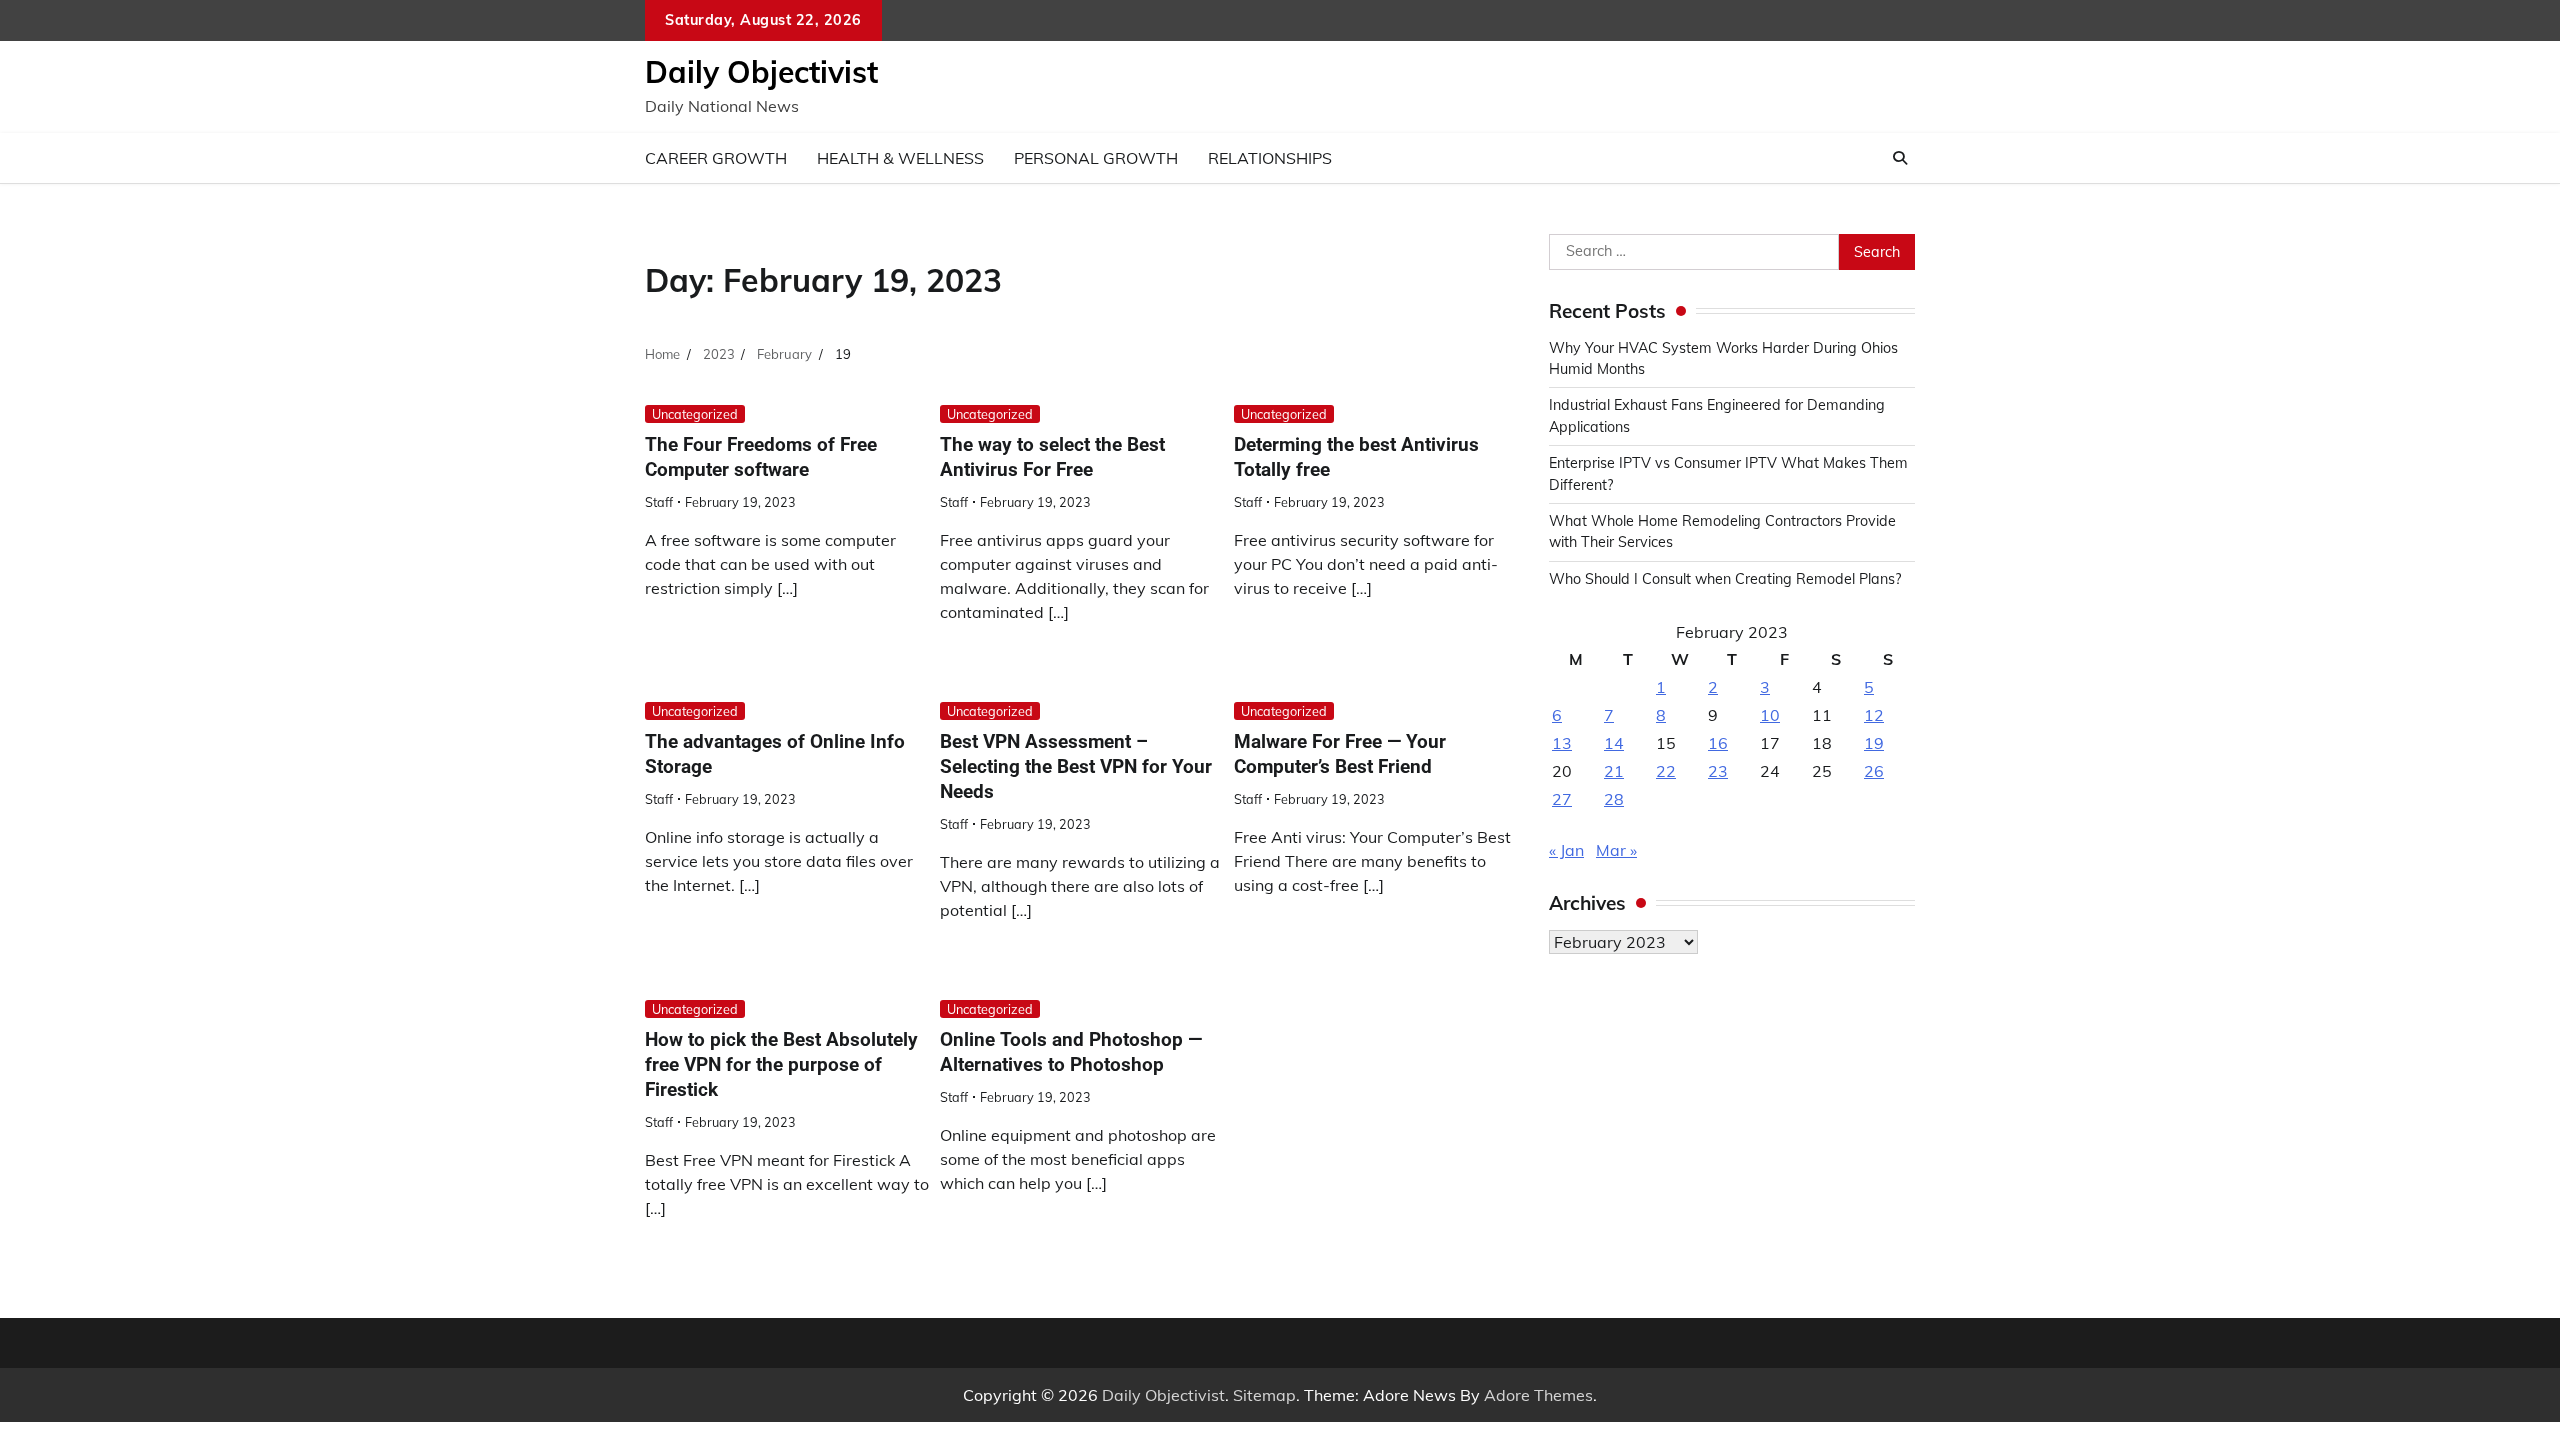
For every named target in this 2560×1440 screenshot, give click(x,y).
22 (1666, 771)
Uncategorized (695, 414)
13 (1562, 743)
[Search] (1900, 158)
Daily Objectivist (761, 72)
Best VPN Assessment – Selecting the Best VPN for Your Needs (1076, 766)
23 (1718, 771)
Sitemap (1264, 1395)
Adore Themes (1538, 1395)
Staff (659, 502)
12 (1874, 715)
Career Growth (716, 158)
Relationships (1270, 158)
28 (1614, 799)
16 (1718, 743)
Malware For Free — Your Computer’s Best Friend (1340, 754)
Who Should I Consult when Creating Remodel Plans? (1725, 579)
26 (1874, 771)
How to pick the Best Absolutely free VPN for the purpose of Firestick (781, 1064)
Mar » (1616, 850)
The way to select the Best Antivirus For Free (1052, 457)
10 (1770, 715)
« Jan (1566, 850)
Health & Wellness (900, 158)
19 (1874, 743)
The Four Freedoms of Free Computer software (761, 457)
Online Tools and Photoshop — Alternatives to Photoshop (1071, 1052)
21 (1614, 771)
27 (1562, 799)
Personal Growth (1096, 158)
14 (1614, 743)
